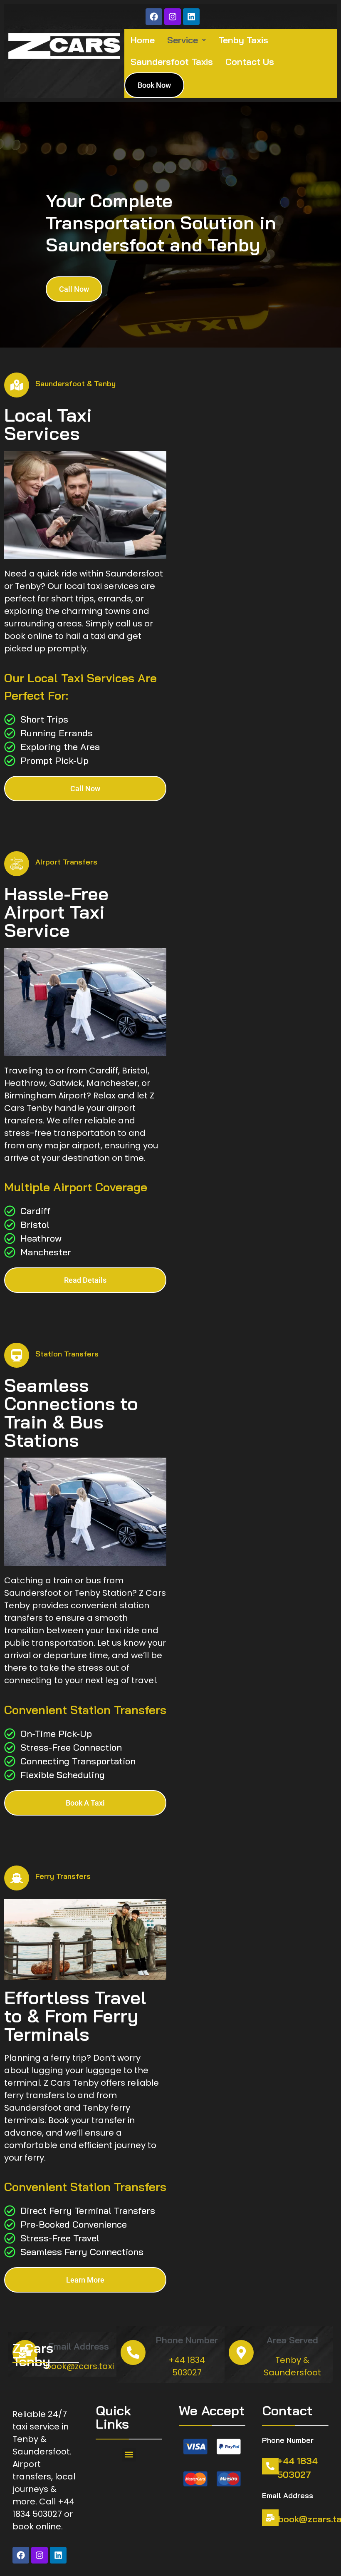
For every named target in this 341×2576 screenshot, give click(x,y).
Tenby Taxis (243, 40)
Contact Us (250, 62)
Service (183, 40)
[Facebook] (154, 17)
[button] (187, 40)
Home (143, 40)
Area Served (292, 2340)
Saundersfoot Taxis (172, 62)
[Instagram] (173, 17)
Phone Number (187, 2340)
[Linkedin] (191, 17)
